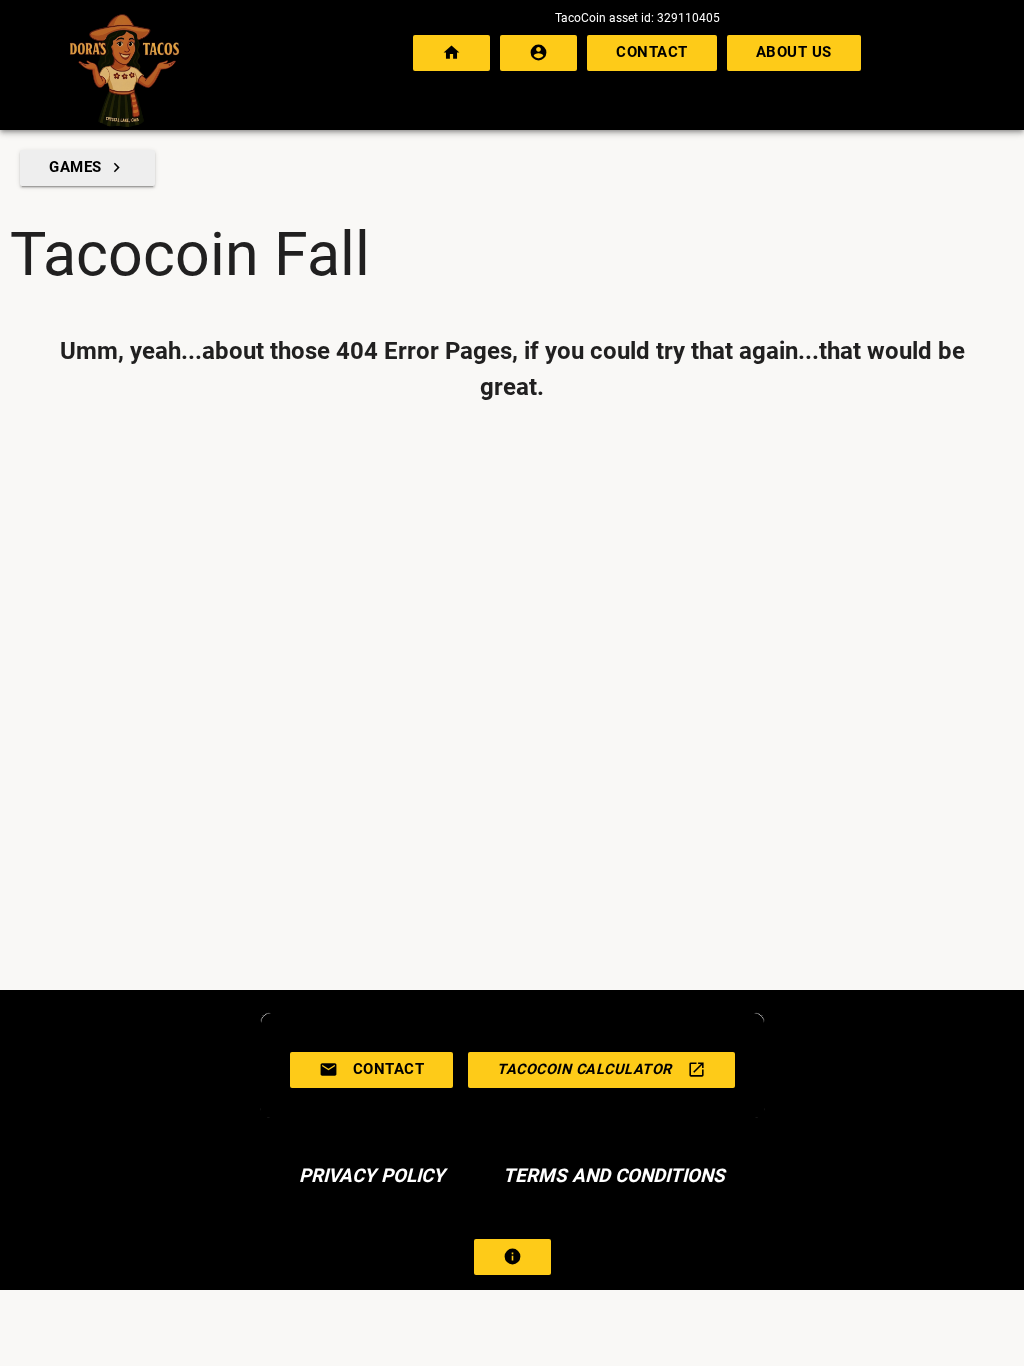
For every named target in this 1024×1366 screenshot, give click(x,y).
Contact (652, 52)
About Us (794, 52)
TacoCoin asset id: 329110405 (637, 18)
